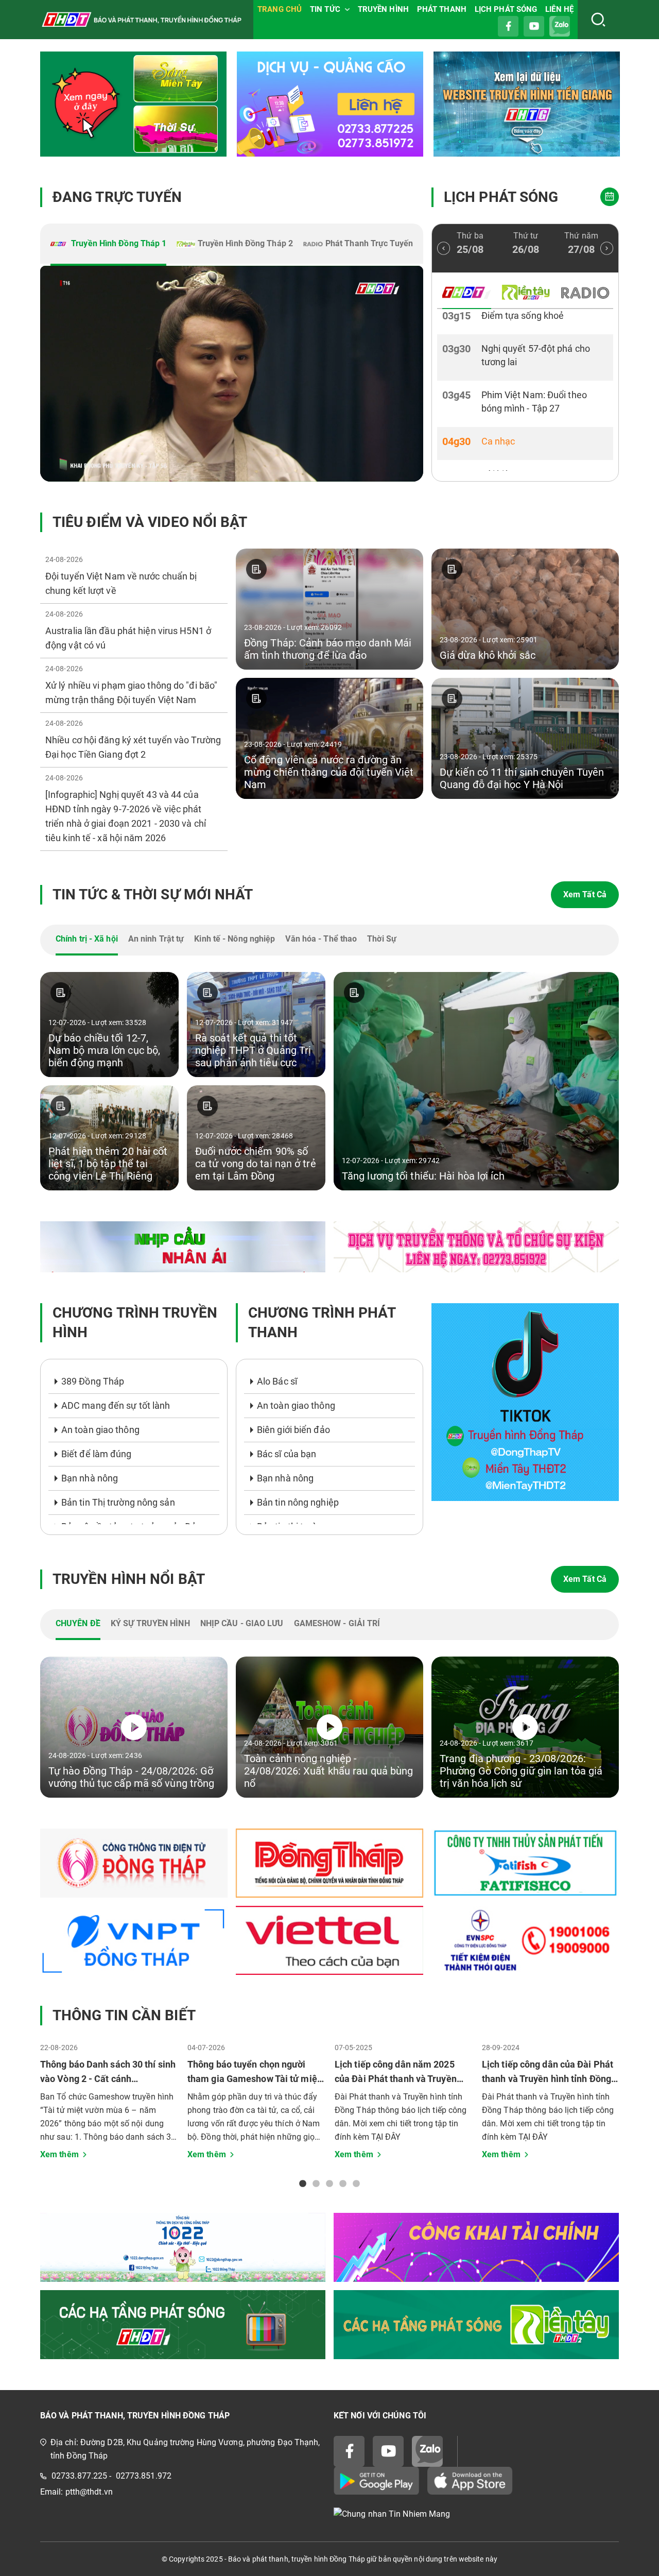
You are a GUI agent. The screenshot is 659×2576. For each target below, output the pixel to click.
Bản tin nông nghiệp (298, 1502)
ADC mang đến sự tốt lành (116, 1405)
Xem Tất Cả (585, 894)
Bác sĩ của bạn (287, 1454)
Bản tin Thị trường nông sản (118, 1502)
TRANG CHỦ (280, 9)
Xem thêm (59, 2154)
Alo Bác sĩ (277, 1381)
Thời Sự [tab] (382, 939)
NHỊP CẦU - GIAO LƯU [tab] (242, 1623)
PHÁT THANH (442, 9)
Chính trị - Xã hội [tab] (87, 939)
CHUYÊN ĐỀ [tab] (78, 1623)
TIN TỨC (325, 9)
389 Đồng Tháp (93, 1381)
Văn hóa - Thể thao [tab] (321, 939)
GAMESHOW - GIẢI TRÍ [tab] (337, 1623)
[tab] (108, 245)
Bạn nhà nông (90, 1478)
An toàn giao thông (100, 1430)
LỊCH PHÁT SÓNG (506, 9)
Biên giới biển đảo (293, 1430)
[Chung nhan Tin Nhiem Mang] (476, 2514)
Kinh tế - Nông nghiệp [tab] (235, 939)
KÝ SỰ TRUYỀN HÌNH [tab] (150, 1623)
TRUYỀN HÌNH (383, 9)
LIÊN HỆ (559, 9)
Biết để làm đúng (97, 1454)
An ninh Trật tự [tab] (156, 939)
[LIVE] (232, 374)
